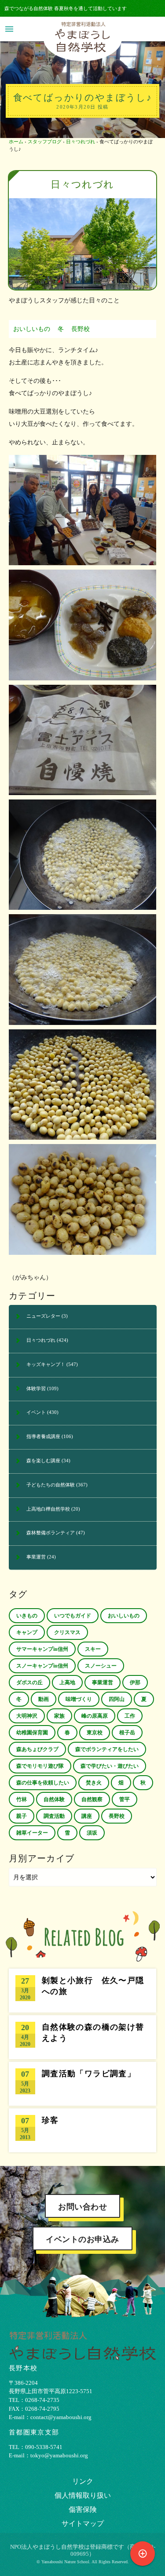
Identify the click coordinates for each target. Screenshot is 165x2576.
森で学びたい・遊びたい (110, 1766)
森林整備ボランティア (51, 1533)
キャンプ (27, 1632)
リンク (83, 2481)
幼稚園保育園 (32, 1733)
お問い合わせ (82, 2207)
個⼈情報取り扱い (83, 2495)
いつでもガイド (73, 1616)
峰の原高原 (95, 1716)
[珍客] (82, 2130)
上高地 (67, 1682)
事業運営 (36, 1557)
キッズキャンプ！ (46, 1364)
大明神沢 (27, 1716)
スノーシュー (101, 1666)
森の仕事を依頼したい (43, 1783)
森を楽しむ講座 (43, 1461)
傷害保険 (83, 2509)
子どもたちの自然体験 (51, 1485)
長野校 (81, 329)
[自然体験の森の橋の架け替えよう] (82, 2037)
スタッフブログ (45, 142)
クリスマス (67, 1632)
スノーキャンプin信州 (42, 1666)
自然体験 (54, 1799)
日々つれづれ (81, 142)
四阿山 (117, 1699)
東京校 (95, 1733)
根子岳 (127, 1733)
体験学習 (36, 1388)
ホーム (16, 142)
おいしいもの (32, 329)
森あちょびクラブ (37, 1749)
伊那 (135, 1682)
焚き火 (94, 1783)
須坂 (92, 1833)
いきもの (27, 1616)
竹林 (22, 1799)
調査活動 (54, 1816)
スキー (93, 1649)
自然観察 (92, 1799)
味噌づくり (79, 1699)
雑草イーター (32, 1833)
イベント (36, 1412)
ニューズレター (43, 1316)
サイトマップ (83, 2523)
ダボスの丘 (29, 1682)
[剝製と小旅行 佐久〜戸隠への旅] (82, 1991)
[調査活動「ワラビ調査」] (82, 2084)
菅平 (125, 1799)
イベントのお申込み (82, 2239)
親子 (22, 1816)
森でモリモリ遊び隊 (40, 1766)
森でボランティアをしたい (107, 1749)
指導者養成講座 (43, 1436)
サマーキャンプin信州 (42, 1649)
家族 (59, 1716)
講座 (87, 1816)
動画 (44, 1699)
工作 (130, 1716)
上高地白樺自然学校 (48, 1509)
